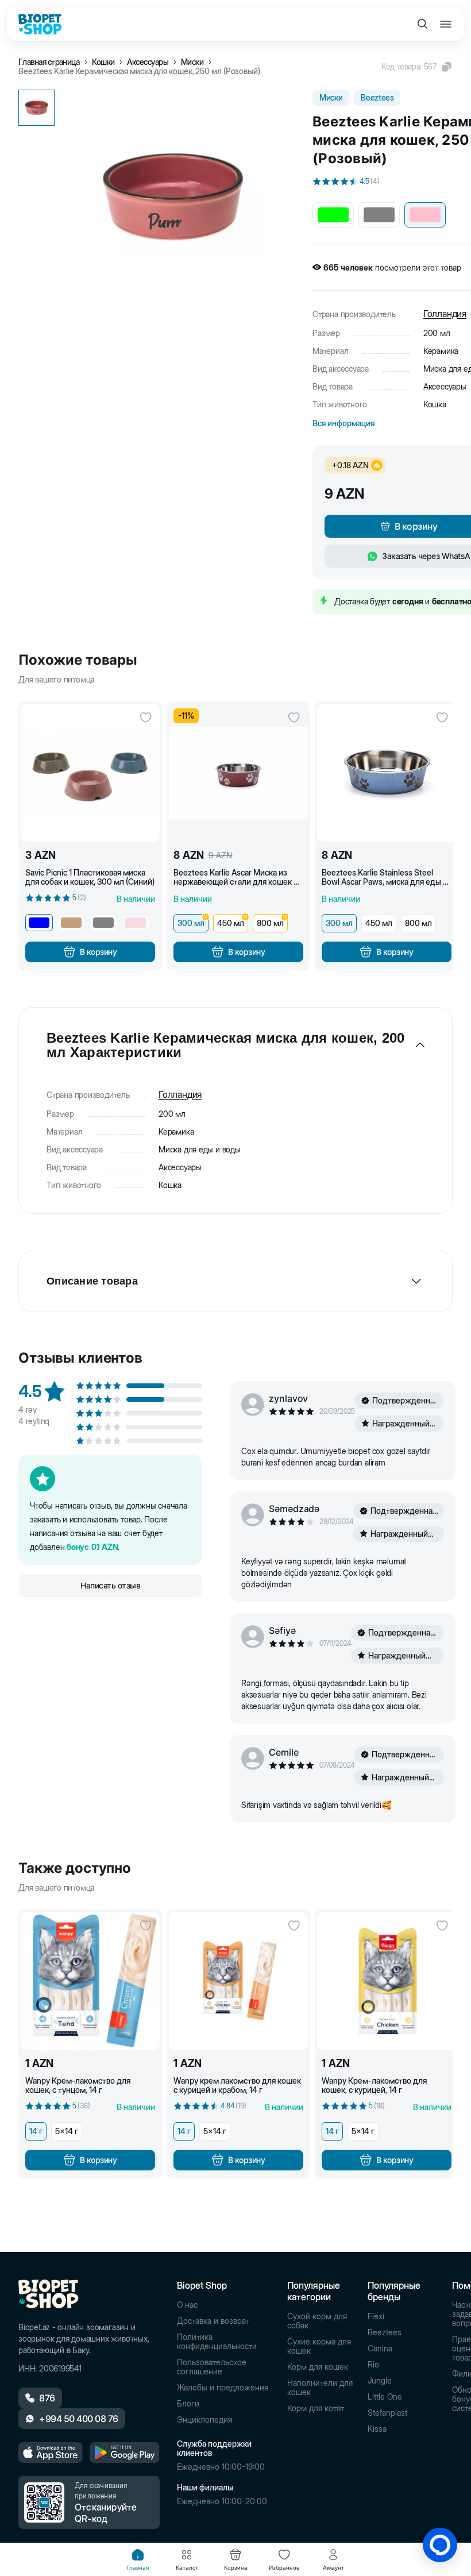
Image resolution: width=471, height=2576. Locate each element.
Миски (192, 62)
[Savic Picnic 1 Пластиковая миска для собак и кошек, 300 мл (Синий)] (90, 773)
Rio (373, 2365)
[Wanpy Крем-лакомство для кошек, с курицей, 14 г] (387, 1981)
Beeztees (385, 2332)
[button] (417, 67)
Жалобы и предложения (223, 2388)
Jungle (380, 2381)
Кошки (103, 62)
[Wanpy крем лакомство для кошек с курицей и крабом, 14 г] (238, 1981)
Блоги (188, 2404)
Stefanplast (387, 2413)
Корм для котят (316, 2408)
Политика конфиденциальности (217, 2342)
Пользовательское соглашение (212, 2367)
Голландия (445, 314)
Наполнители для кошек (320, 2388)
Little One (385, 2397)
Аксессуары (148, 62)
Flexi (376, 2316)
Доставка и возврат (213, 2321)
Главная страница (49, 62)
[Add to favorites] (146, 718)
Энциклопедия (204, 2420)
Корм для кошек (318, 2367)
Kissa (377, 2429)
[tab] (138, 2560)
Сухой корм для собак (317, 2321)
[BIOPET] (40, 24)
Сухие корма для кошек (319, 2346)
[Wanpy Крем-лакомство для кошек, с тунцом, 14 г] (90, 1981)
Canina (380, 2349)
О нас (187, 2305)
